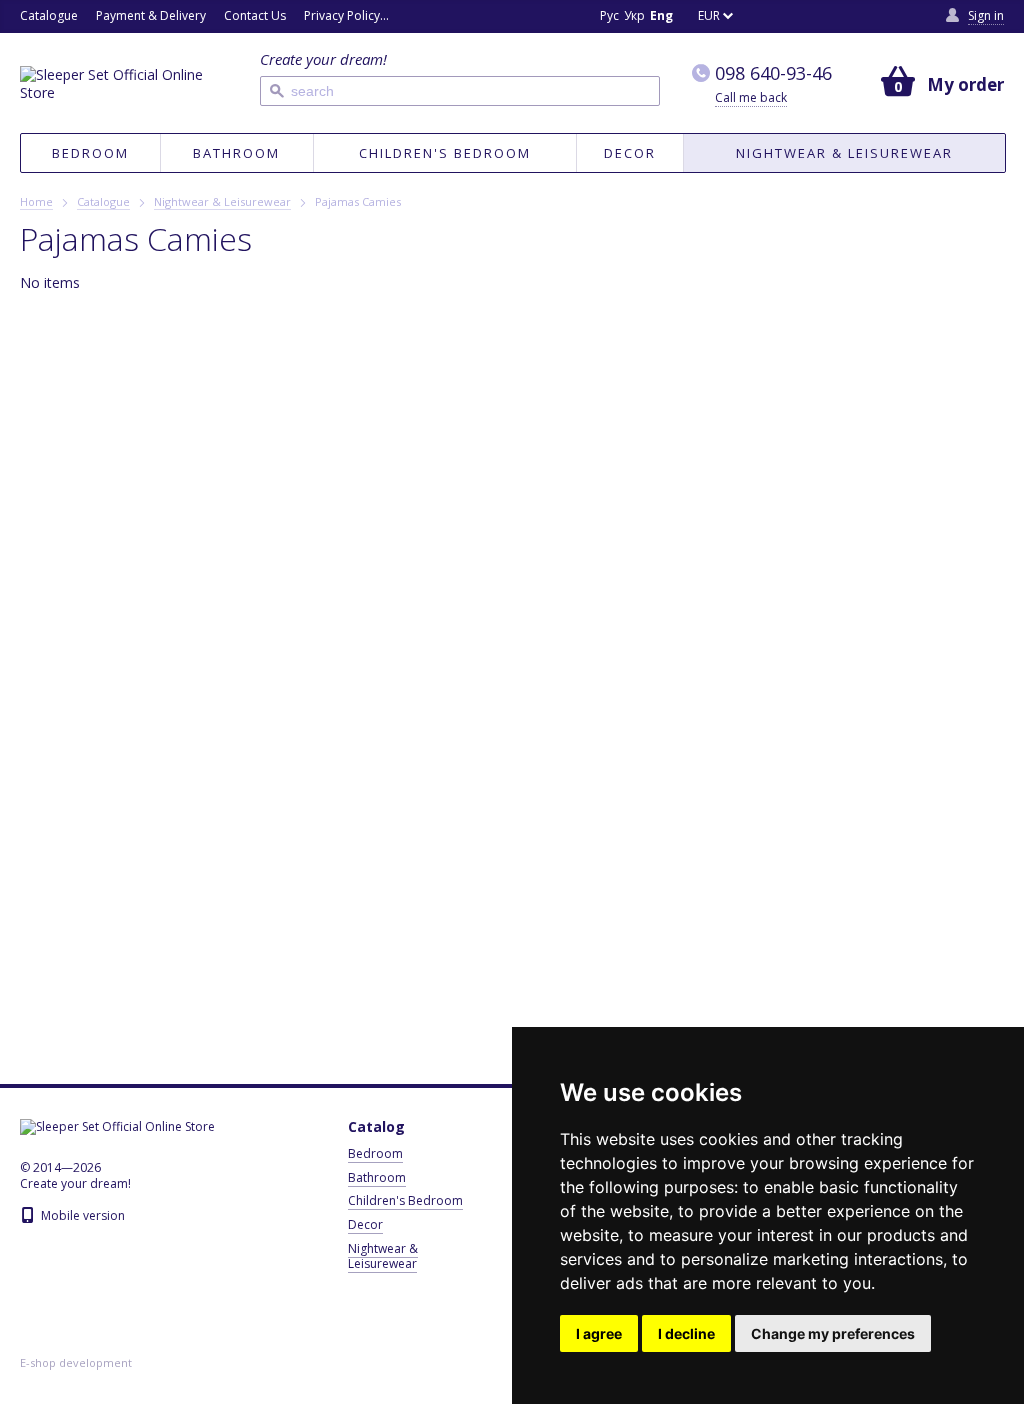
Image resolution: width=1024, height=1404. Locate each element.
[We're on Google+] (476, 16)
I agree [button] (599, 1333)
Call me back (751, 97)
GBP (726, 182)
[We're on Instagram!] (532, 16)
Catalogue (49, 15)
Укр (634, 15)
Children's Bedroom (445, 153)
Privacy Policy (342, 15)
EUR (709, 15)
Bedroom (90, 153)
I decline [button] (686, 1333)
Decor (630, 153)
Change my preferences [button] (833, 1333)
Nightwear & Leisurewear (844, 153)
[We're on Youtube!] (504, 16)
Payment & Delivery (151, 15)
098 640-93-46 (773, 73)
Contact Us (255, 15)
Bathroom (236, 153)
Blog (411, 15)
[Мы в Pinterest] (560, 16)
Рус (609, 15)
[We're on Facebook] (448, 16)
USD (726, 236)
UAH (726, 209)
